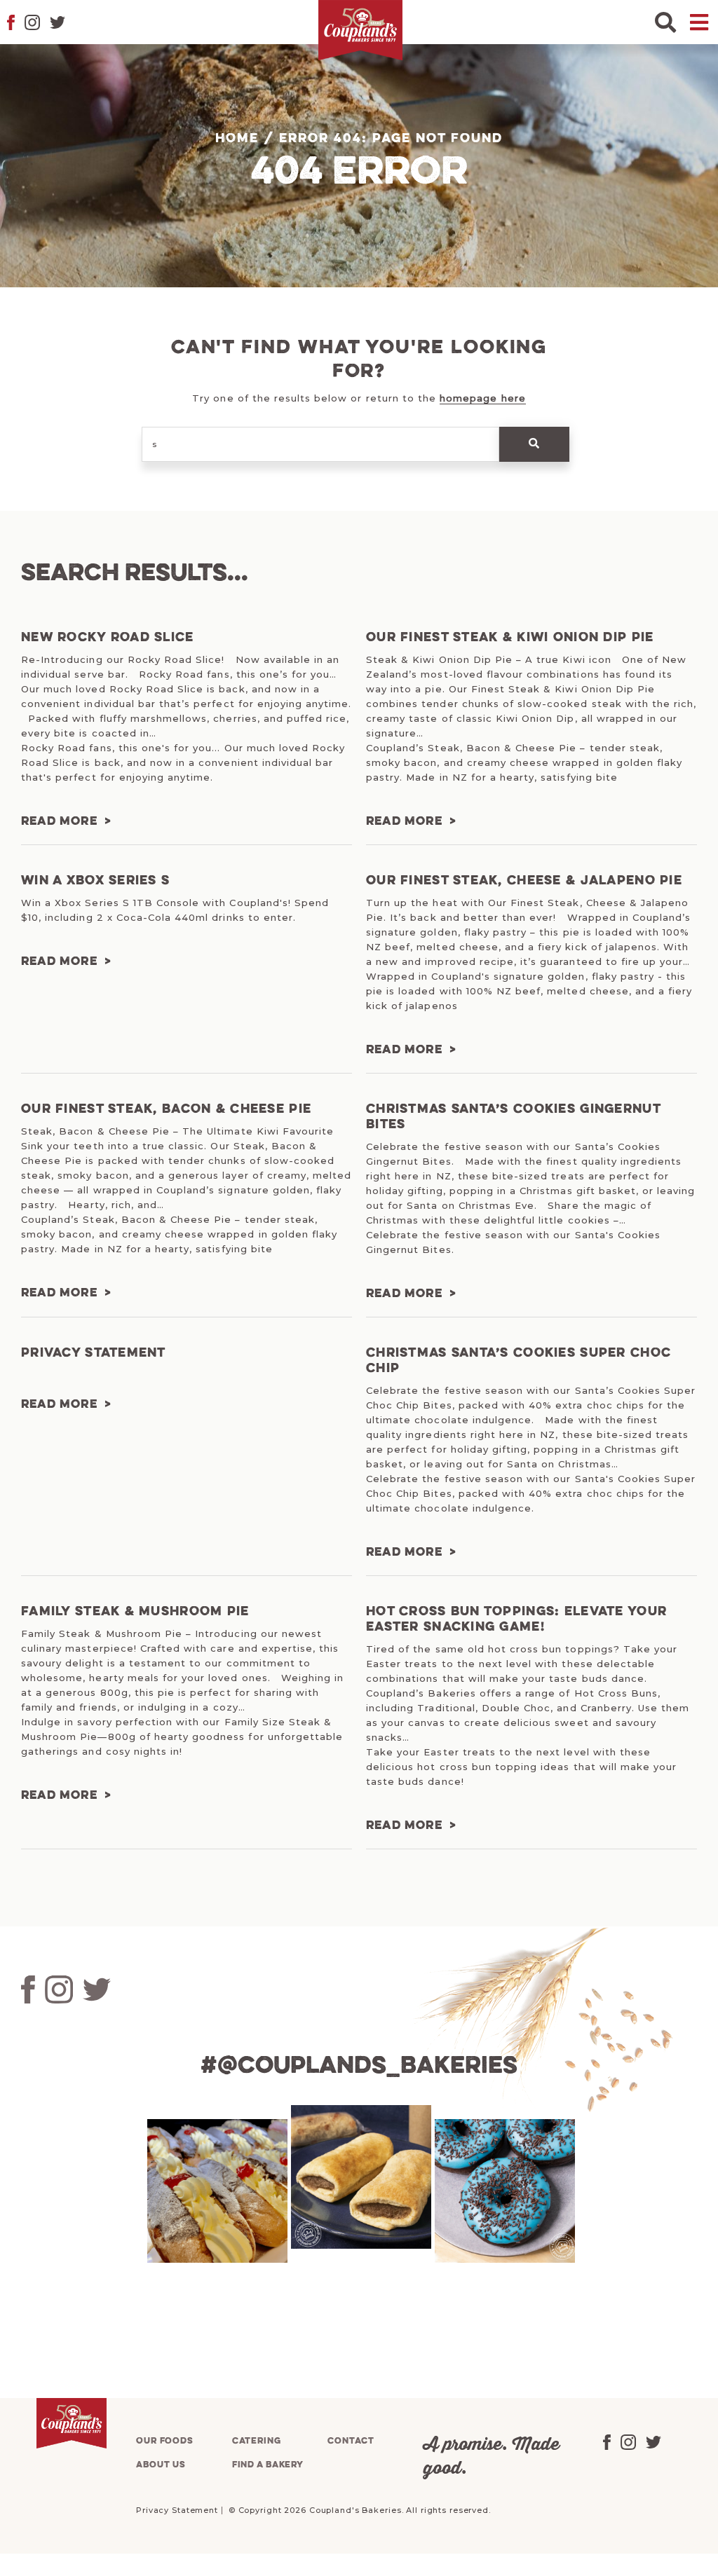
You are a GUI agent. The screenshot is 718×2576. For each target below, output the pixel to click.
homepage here (483, 398)
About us (161, 2465)
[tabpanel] (216, 2191)
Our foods (165, 2441)
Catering (257, 2441)
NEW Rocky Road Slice (108, 638)
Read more (59, 822)
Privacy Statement (94, 1353)
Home (237, 139)
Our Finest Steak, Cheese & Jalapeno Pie (524, 881)
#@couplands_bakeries (359, 2067)
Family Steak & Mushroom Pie (135, 1612)
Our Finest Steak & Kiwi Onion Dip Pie (510, 638)
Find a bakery (268, 2465)
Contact (351, 2441)
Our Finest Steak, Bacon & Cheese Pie (166, 1109)
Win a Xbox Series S (95, 881)
